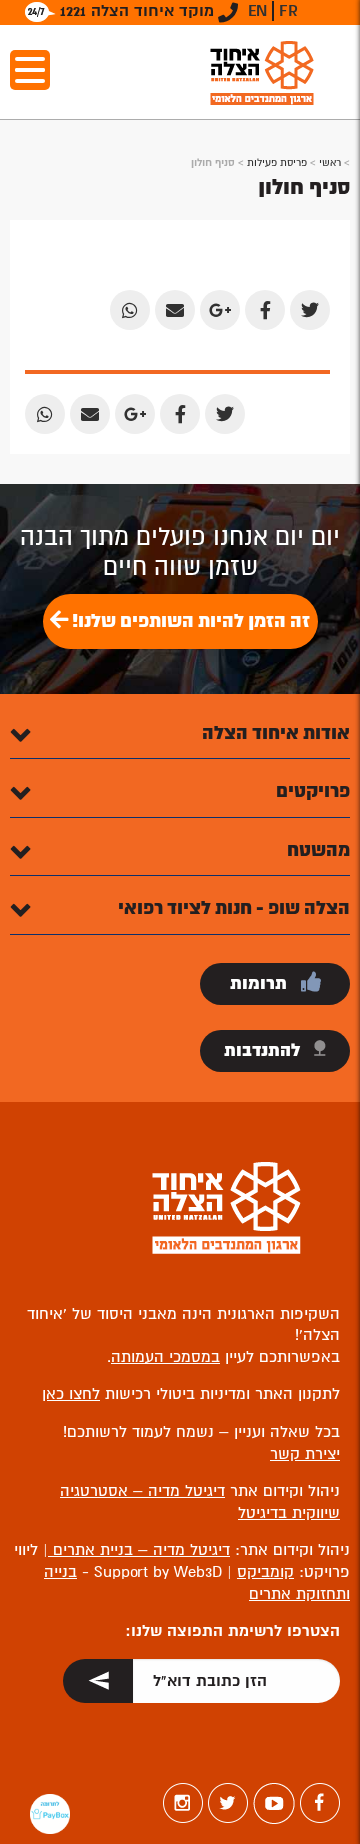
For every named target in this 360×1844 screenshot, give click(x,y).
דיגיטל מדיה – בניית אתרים (139, 1550)
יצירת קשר (305, 1454)
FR (288, 11)
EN (257, 11)
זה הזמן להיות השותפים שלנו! (189, 621)
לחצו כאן (71, 1394)
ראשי (330, 162)
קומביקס (265, 1572)
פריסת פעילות (277, 162)
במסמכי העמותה (165, 1357)
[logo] (262, 72)
